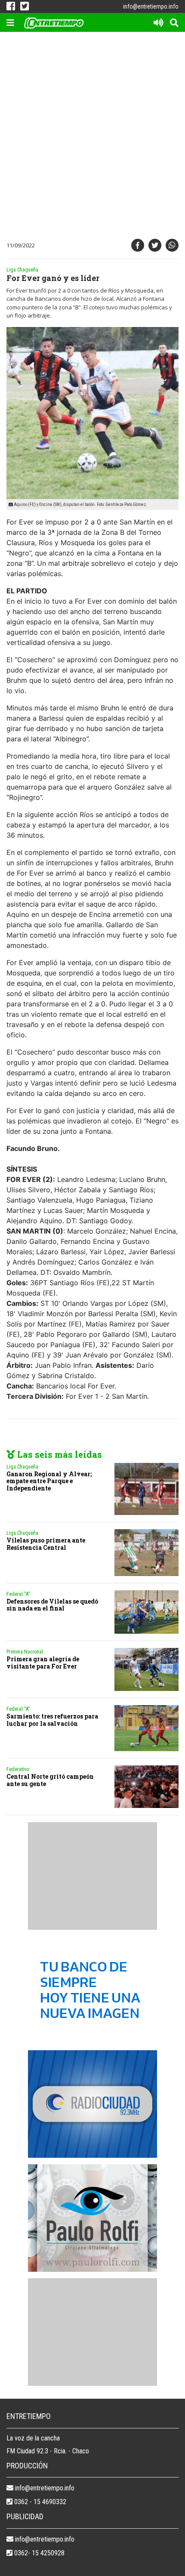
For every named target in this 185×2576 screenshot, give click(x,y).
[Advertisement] (92, 137)
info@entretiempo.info (151, 6)
